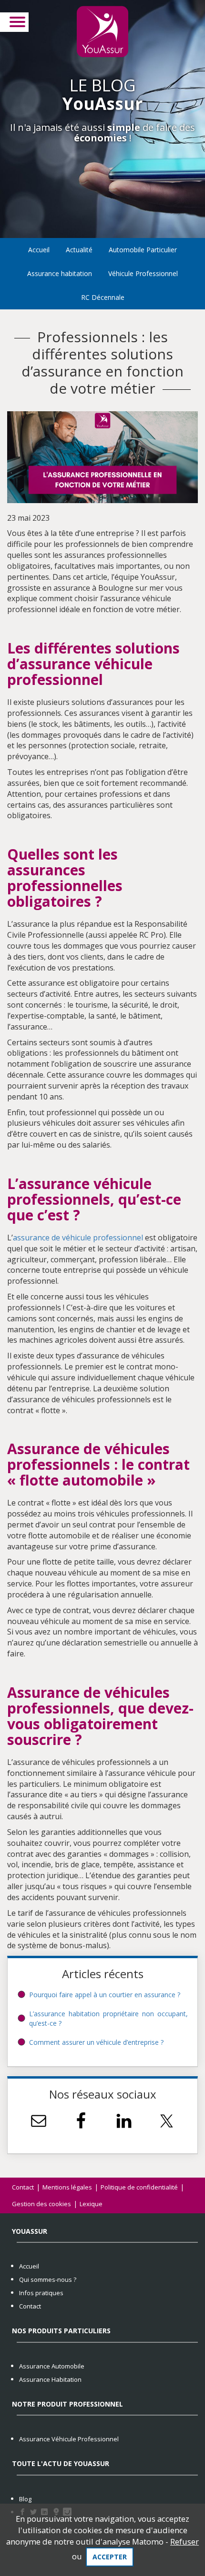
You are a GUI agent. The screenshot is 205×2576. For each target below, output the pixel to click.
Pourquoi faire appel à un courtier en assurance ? (105, 1995)
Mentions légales (67, 2187)
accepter (110, 2557)
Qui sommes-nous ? (48, 2279)
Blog (25, 2499)
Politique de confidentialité (139, 2187)
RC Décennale (103, 297)
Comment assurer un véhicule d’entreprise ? (96, 2042)
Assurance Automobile (52, 2366)
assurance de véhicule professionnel (78, 1238)
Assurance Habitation (50, 2379)
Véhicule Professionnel (143, 273)
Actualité (79, 250)
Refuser (184, 2541)
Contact (23, 2187)
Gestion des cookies (41, 2204)
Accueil (39, 250)
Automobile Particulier (143, 250)
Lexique (91, 2204)
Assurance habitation (60, 273)
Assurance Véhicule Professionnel (69, 2439)
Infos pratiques (41, 2293)
